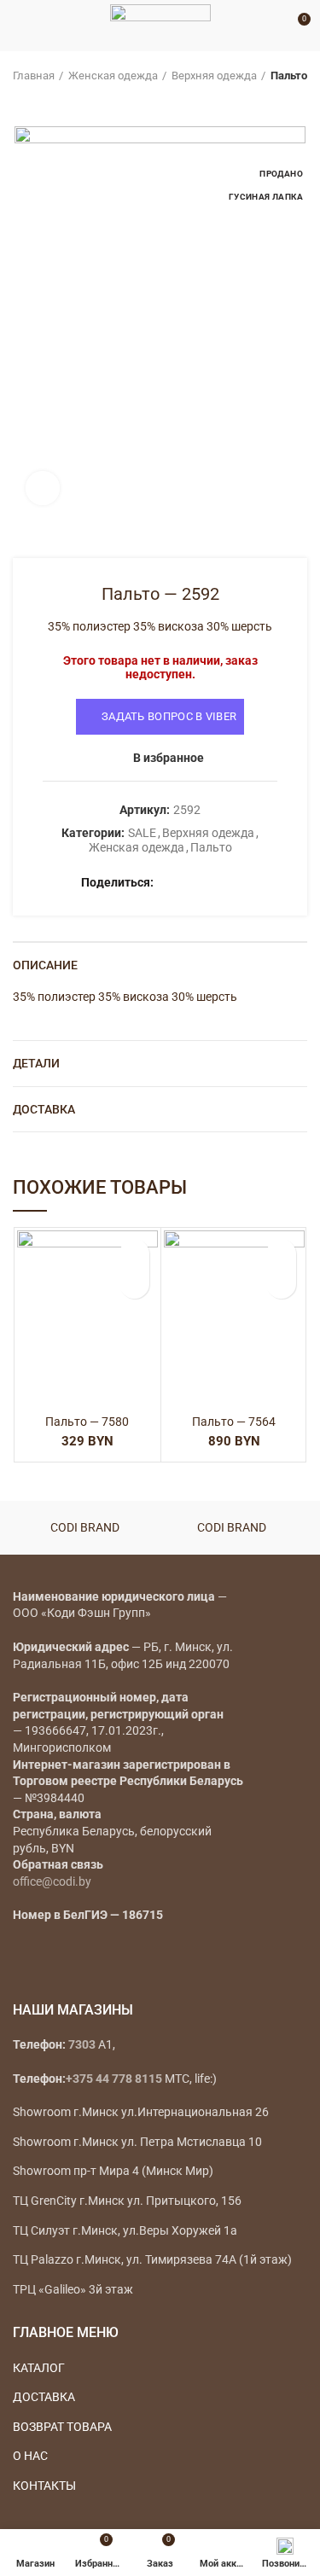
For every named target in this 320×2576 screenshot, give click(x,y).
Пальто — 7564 (234, 1422)
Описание (45, 965)
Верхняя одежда (214, 76)
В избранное (169, 758)
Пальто (289, 76)
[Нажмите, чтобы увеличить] (43, 488)
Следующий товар (55, 101)
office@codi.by (52, 1881)
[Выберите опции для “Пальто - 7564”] (281, 1284)
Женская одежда (113, 76)
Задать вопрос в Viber (169, 716)
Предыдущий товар (21, 101)
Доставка (44, 1109)
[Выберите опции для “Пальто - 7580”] (134, 1284)
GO (272, 26)
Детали (36, 1063)
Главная (34, 76)
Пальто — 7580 (87, 1422)
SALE (142, 833)
